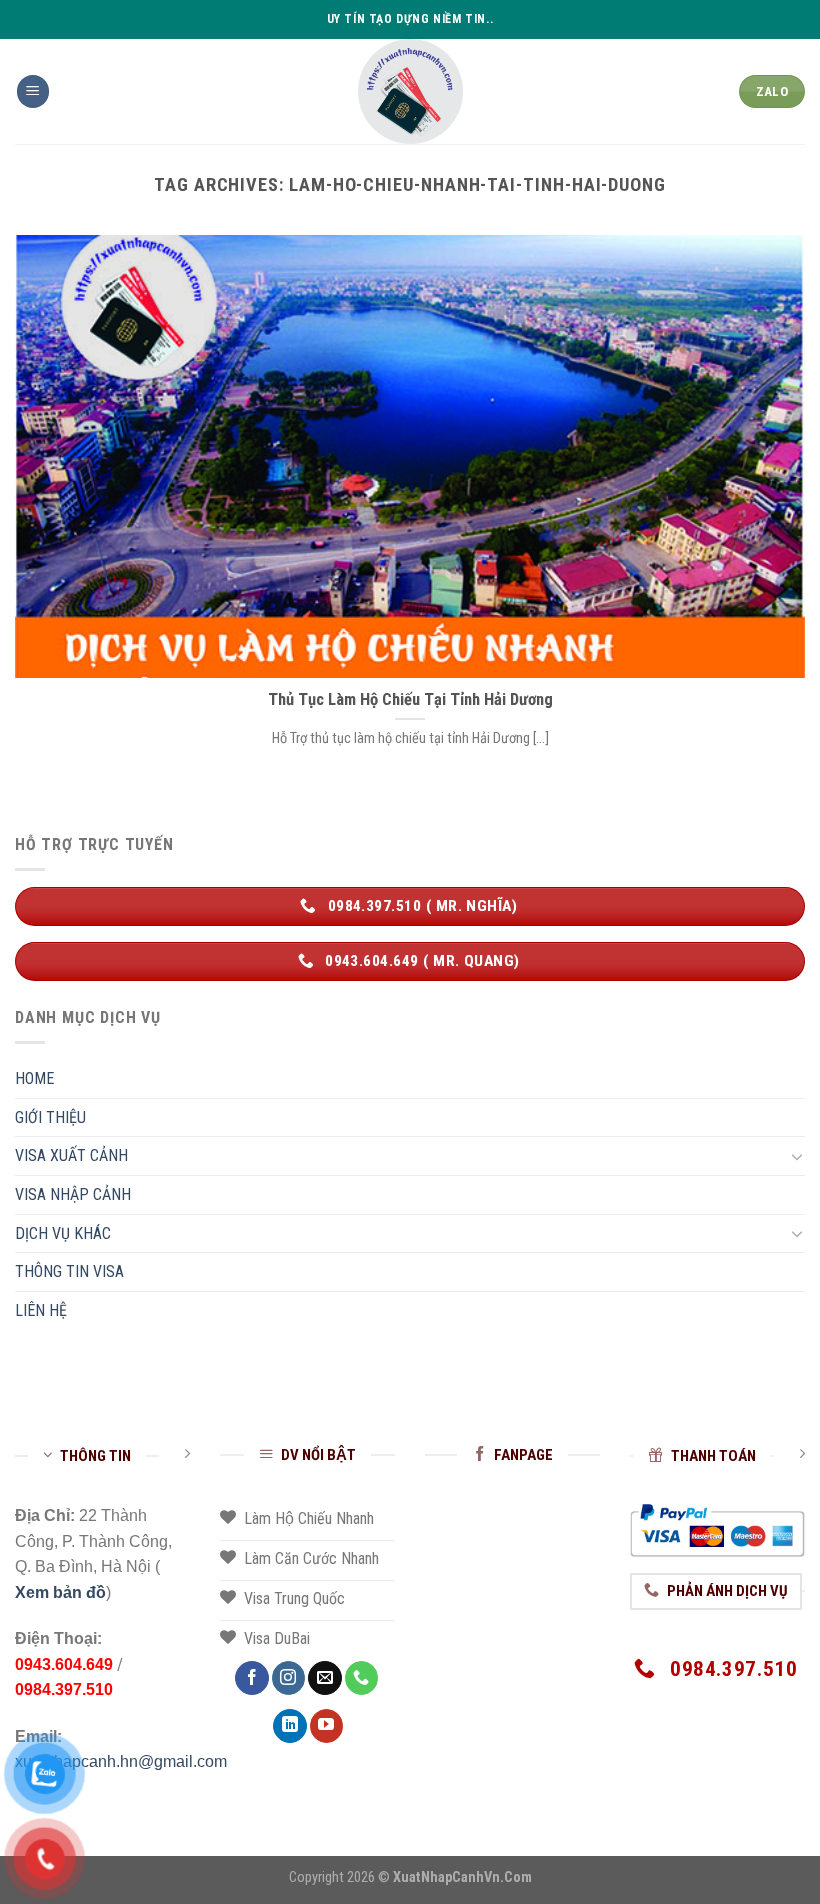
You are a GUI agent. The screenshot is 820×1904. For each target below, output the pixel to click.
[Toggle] (797, 1156)
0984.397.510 (64, 1689)
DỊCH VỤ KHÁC (63, 1233)
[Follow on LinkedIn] (289, 1726)
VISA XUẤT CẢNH (71, 1155)
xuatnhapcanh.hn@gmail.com (121, 1761)
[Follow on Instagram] (288, 1678)
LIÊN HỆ (41, 1310)
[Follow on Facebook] (251, 1678)
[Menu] (33, 91)
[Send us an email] (324, 1678)
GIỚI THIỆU (50, 1117)
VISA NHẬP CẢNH (73, 1194)
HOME (34, 1078)
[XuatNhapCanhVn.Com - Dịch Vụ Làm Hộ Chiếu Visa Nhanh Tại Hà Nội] (410, 91)
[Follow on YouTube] (326, 1726)
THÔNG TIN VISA (69, 1271)
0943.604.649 (64, 1664)
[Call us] (361, 1678)
